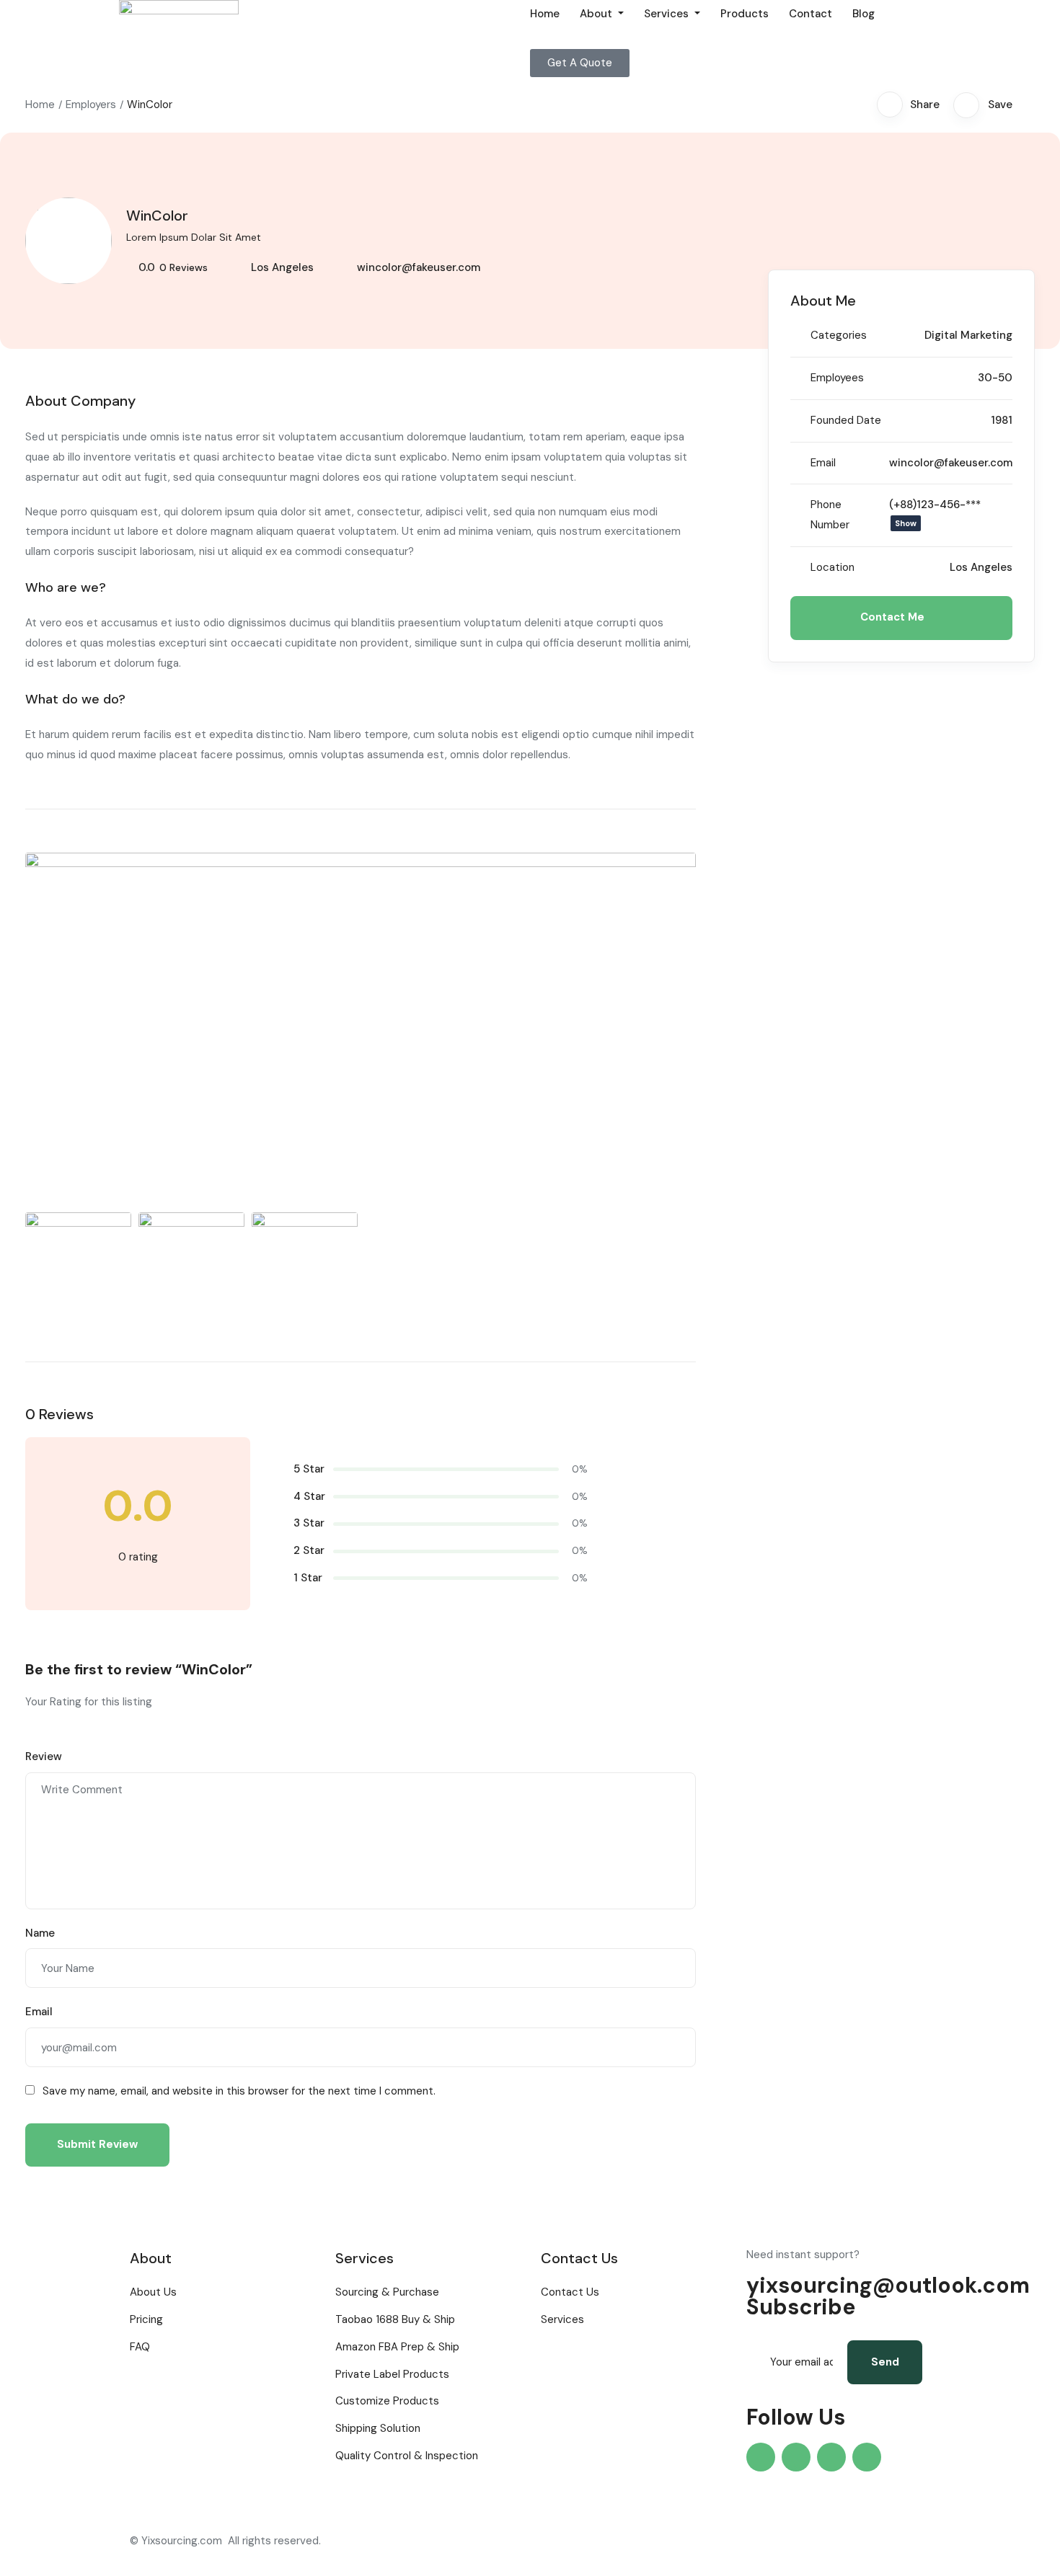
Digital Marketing (968, 335)
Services (668, 14)
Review (44, 1756)
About (597, 14)
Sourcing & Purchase (387, 2292)
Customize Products (387, 2401)
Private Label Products (392, 2374)
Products (745, 14)
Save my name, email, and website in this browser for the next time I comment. (239, 2091)
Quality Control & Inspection (407, 2456)
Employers (91, 105)
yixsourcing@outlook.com (888, 2285)
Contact (811, 14)
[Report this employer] (1030, 105)
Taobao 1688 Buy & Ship (395, 2319)
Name (40, 1933)
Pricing (146, 2319)
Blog (864, 14)
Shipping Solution (378, 2428)
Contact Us (570, 2292)
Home (545, 14)
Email (39, 2012)
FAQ (140, 2347)
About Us (153, 2292)
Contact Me (894, 617)
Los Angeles (282, 267)
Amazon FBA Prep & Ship (397, 2347)
